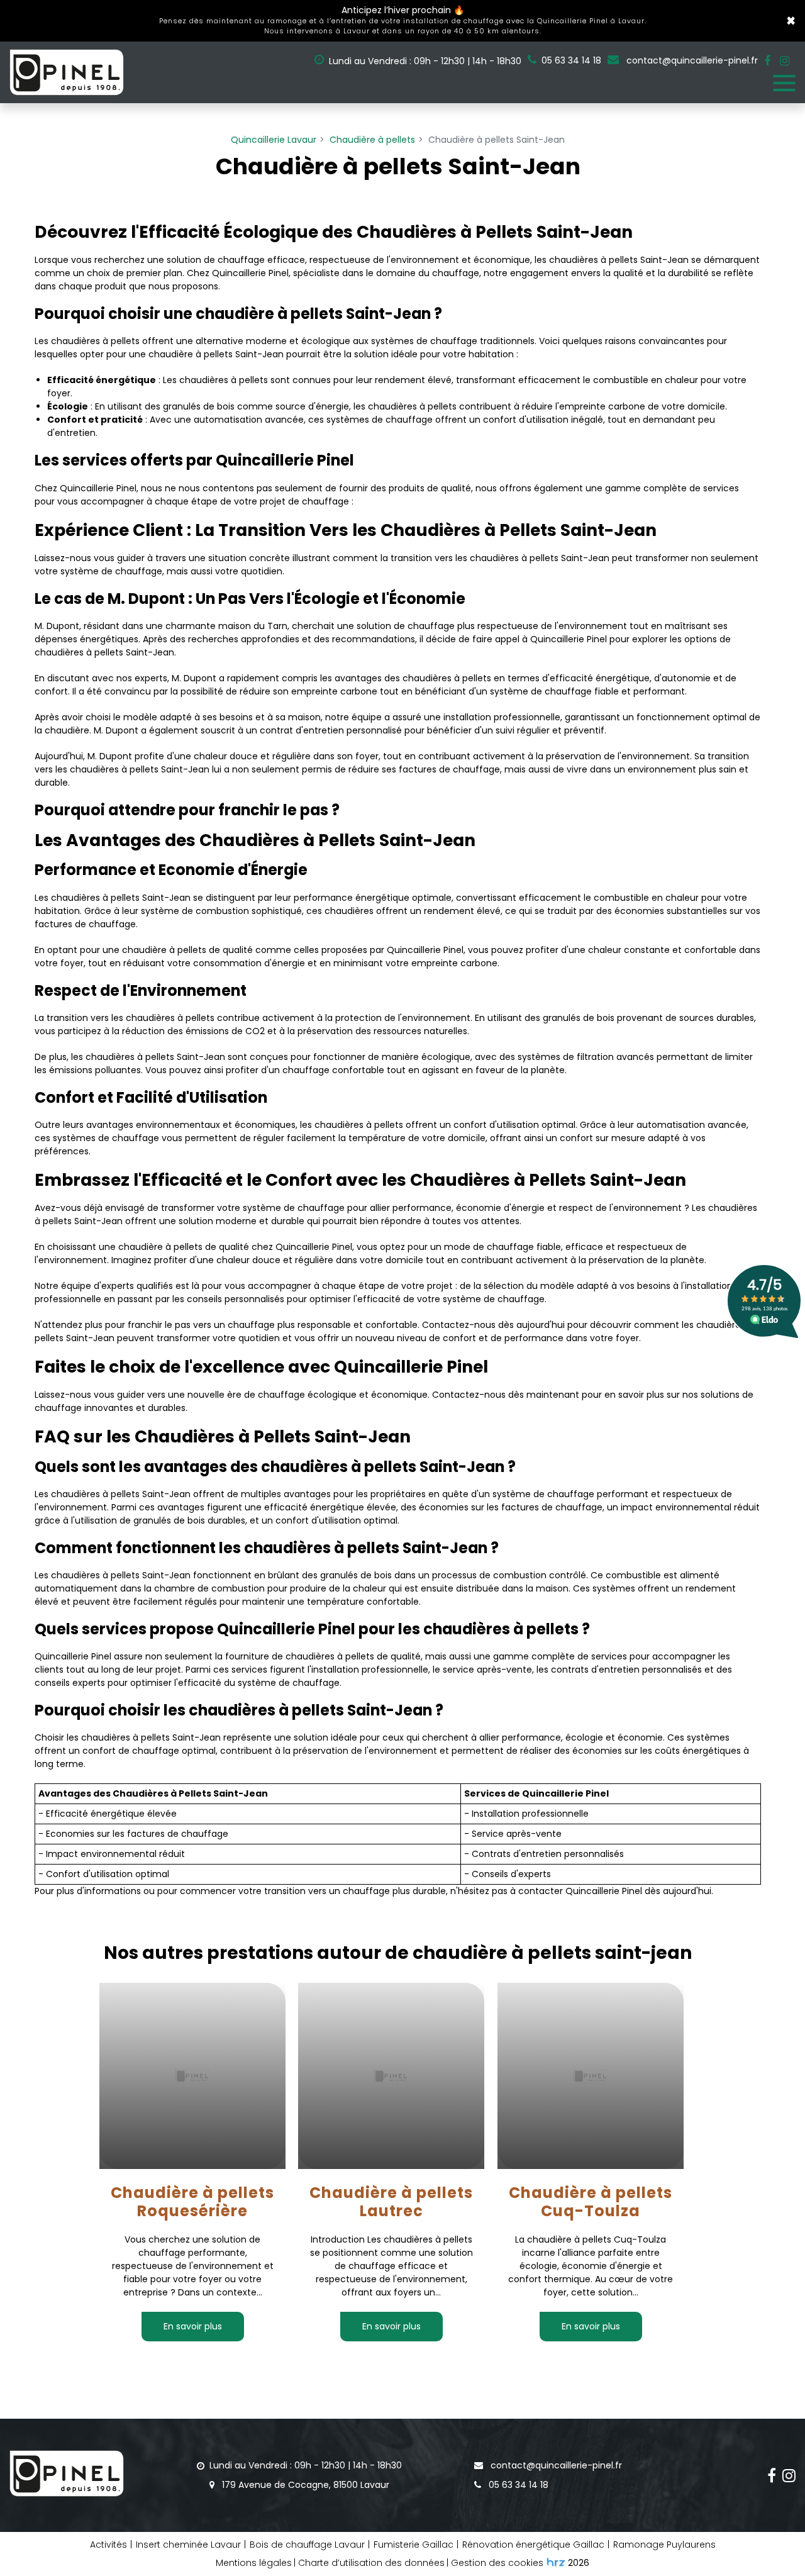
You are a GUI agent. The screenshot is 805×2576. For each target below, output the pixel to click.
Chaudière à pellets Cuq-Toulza (591, 2202)
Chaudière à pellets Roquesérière (192, 2202)
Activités (108, 2545)
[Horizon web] (556, 2562)
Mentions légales (254, 2563)
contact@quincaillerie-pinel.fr (691, 60)
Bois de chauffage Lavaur (307, 2545)
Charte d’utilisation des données (371, 2563)
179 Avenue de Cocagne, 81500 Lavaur (304, 2485)
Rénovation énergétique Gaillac (533, 2545)
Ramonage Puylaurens (664, 2545)
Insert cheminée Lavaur (188, 2545)
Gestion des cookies (497, 2563)
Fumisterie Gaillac (414, 2545)
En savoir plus (193, 2326)
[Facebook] (767, 61)
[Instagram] (785, 61)
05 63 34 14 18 (517, 2485)
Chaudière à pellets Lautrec (392, 2202)
